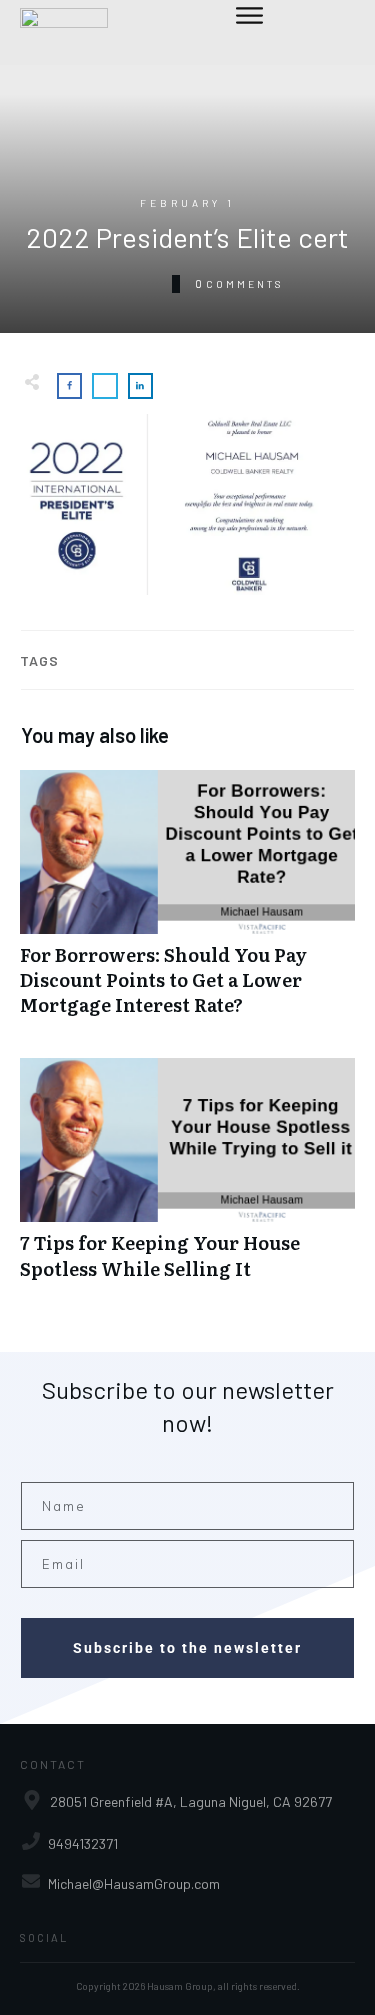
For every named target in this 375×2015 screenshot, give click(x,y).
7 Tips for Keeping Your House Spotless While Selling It (187, 1179)
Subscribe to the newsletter (187, 1648)
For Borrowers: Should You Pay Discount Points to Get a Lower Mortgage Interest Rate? (187, 904)
